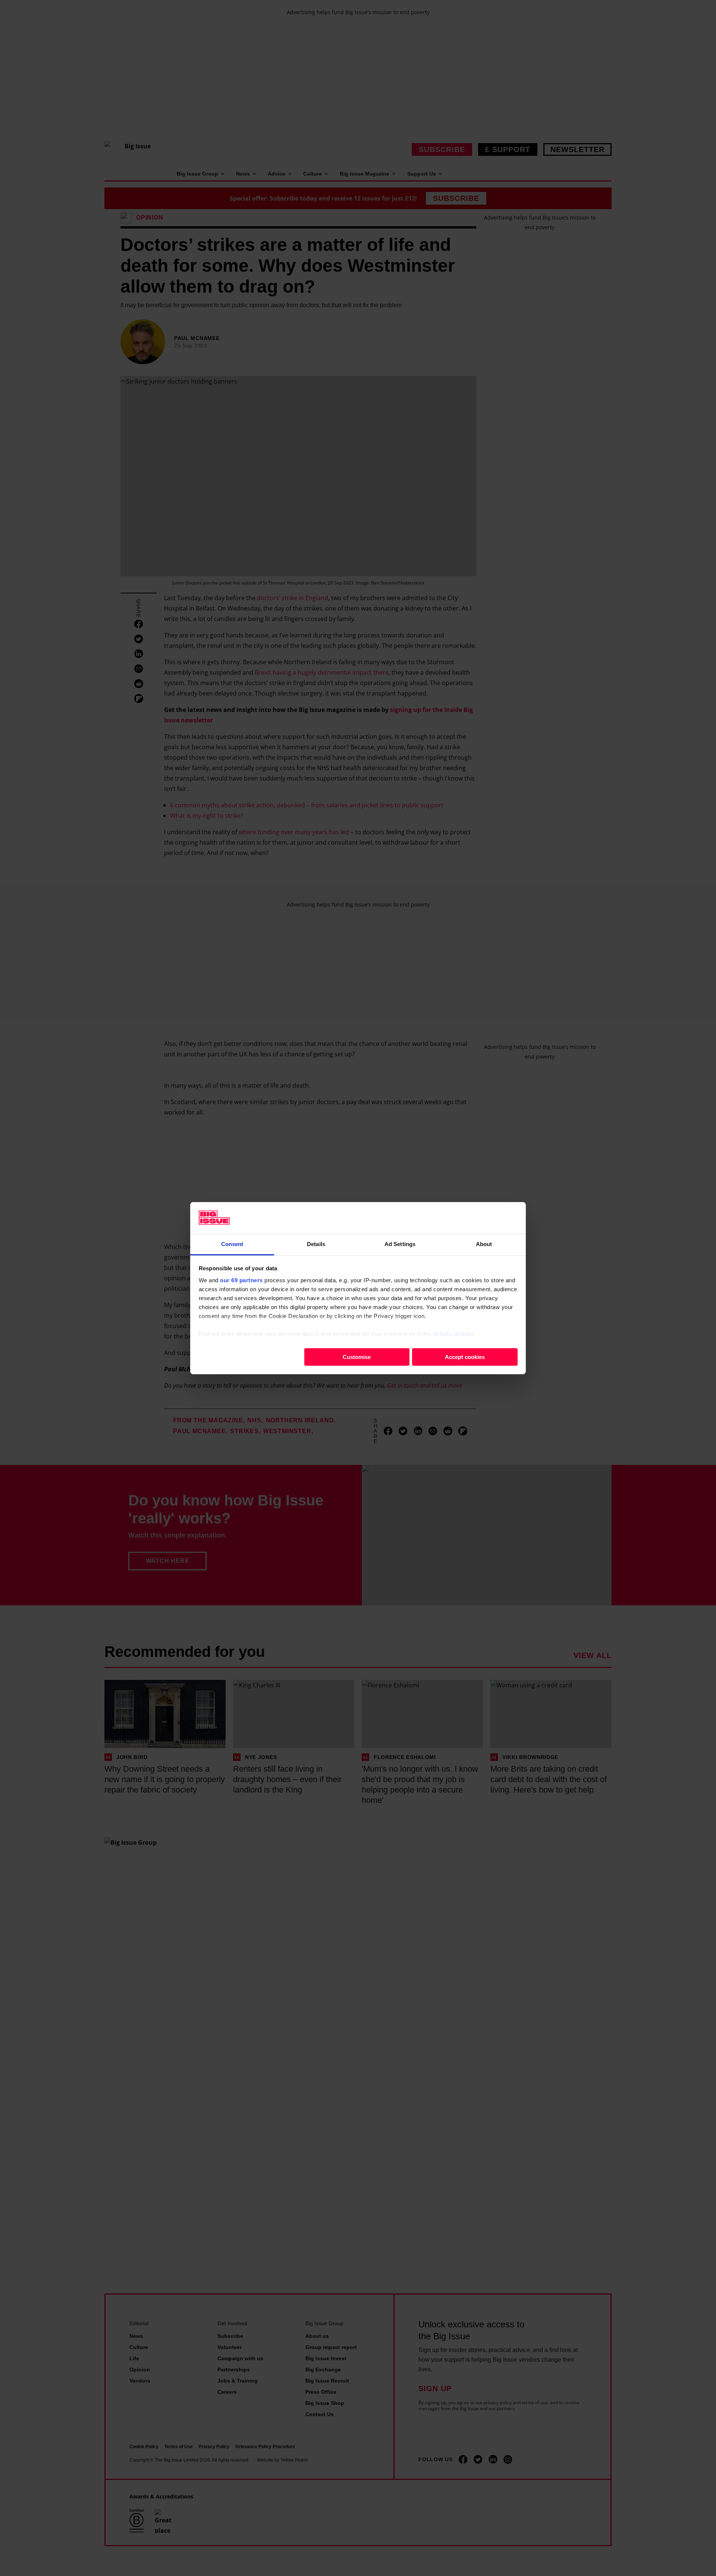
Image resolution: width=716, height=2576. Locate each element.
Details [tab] (316, 1244)
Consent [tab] (232, 1244)
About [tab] (484, 1244)
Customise (357, 1357)
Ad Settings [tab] (400, 1244)
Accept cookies (465, 1357)
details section (453, 1333)
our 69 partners (241, 1280)
